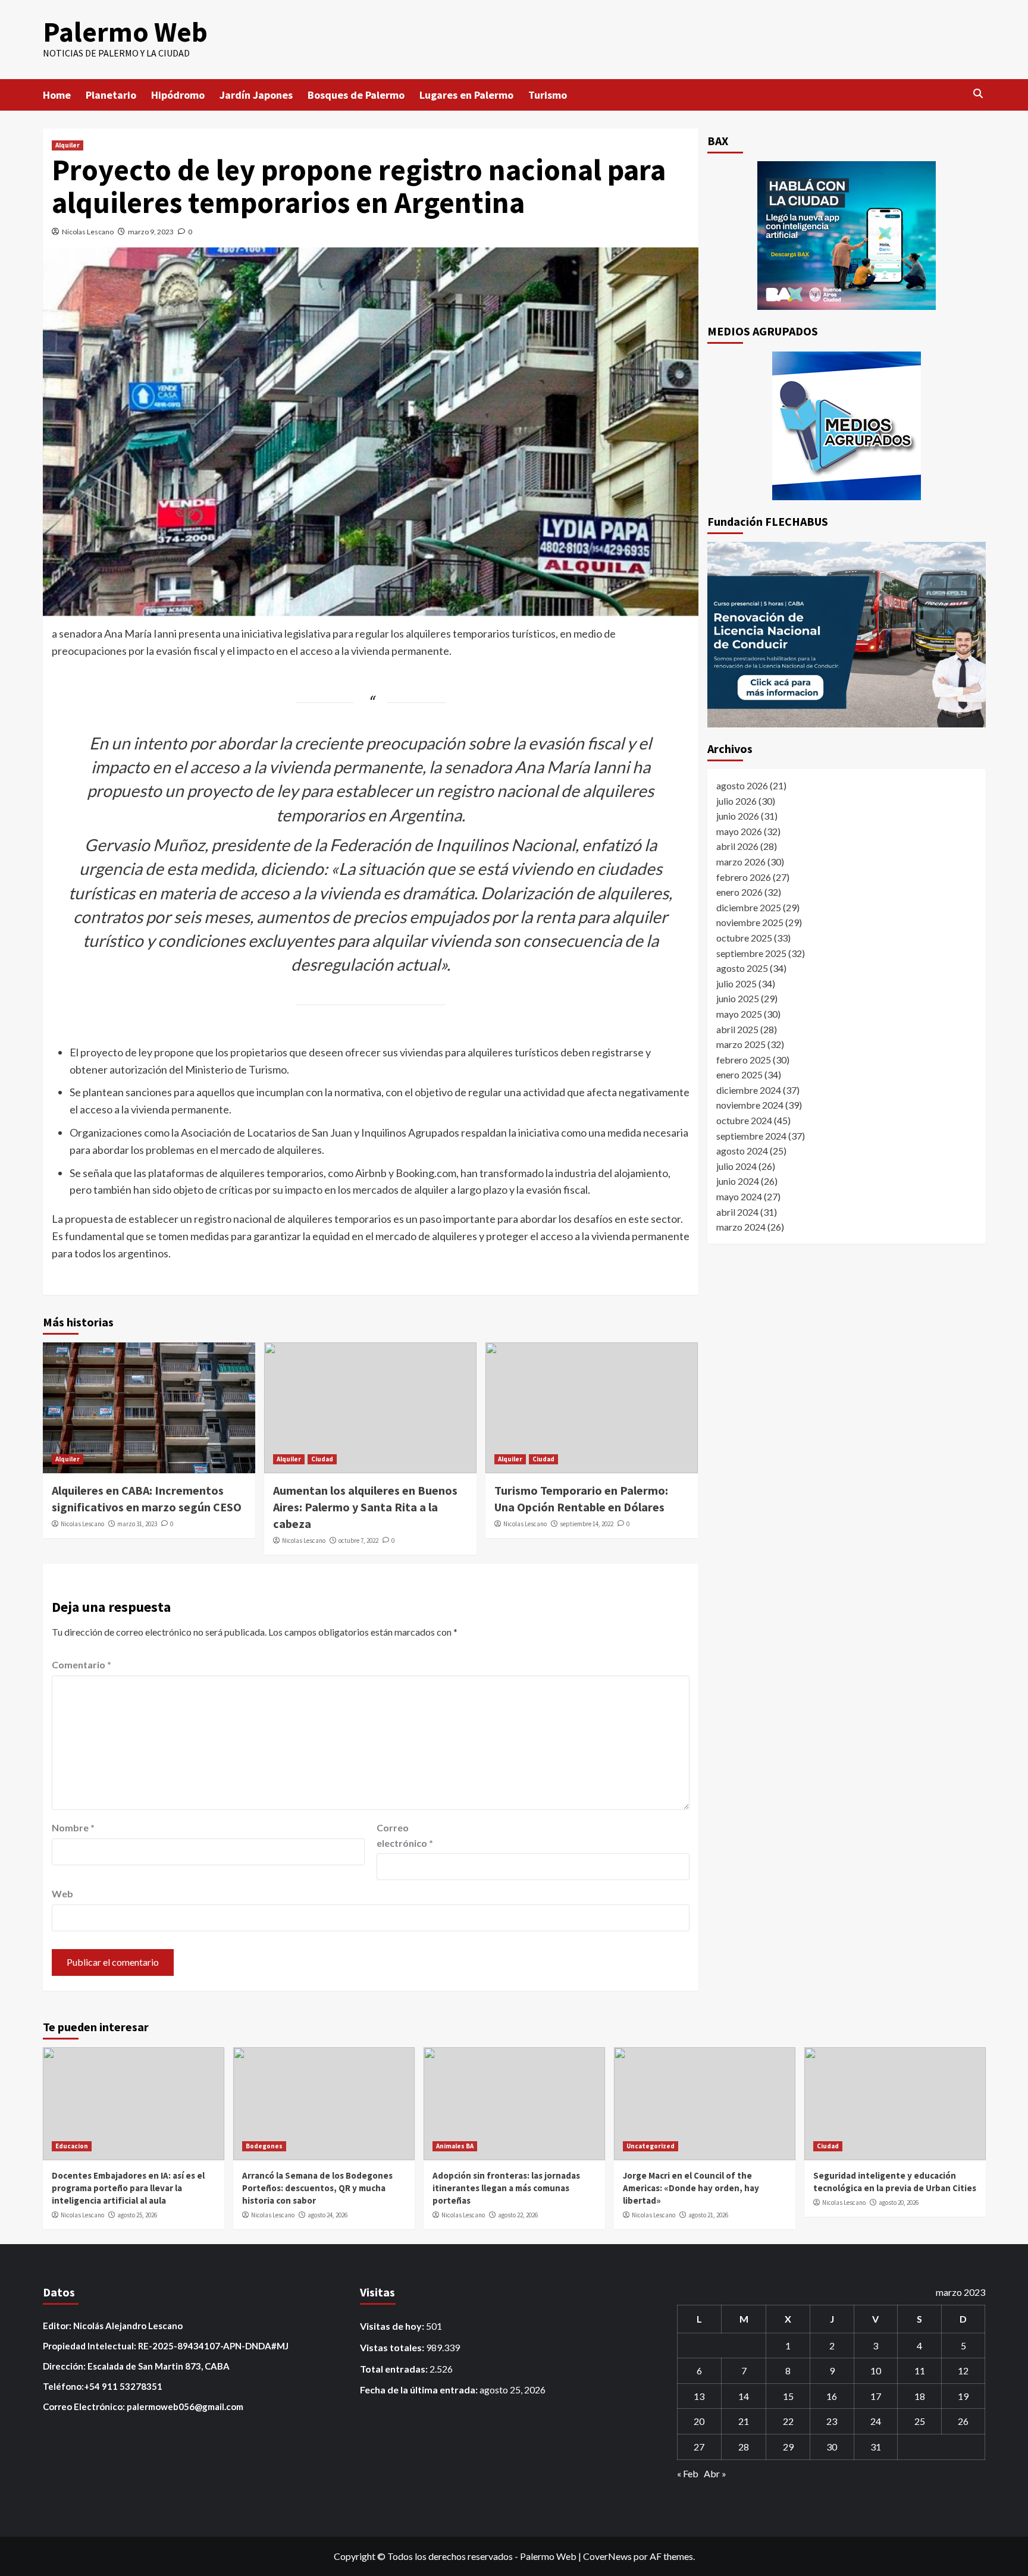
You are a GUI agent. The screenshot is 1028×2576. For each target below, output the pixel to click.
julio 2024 (736, 1165)
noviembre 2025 (750, 922)
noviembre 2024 (750, 1105)
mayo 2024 (739, 1196)
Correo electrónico (405, 1835)
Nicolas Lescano (88, 232)
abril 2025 (737, 1029)
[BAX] (847, 236)
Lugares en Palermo (466, 95)
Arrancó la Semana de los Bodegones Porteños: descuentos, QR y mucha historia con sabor (317, 2188)
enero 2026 (739, 892)
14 (744, 2396)
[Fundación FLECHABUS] (847, 635)
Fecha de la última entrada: (420, 2390)
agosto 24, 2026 (327, 2215)
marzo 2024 (741, 1227)
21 (744, 2421)
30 (832, 2447)
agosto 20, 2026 (899, 2202)
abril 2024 (737, 1211)
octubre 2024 (744, 1120)
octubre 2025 (744, 938)
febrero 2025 (744, 1059)
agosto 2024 (742, 1151)
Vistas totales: (393, 2347)
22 (788, 2421)
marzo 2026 (741, 862)
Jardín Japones (256, 95)
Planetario (111, 95)
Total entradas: (395, 2369)
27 (699, 2447)
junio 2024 (738, 1181)
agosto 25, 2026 (137, 2215)
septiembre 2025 (751, 953)
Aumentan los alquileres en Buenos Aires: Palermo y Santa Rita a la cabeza (365, 1507)
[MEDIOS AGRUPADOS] (847, 426)
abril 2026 (737, 846)
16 (832, 2396)
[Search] (978, 94)
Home (57, 95)
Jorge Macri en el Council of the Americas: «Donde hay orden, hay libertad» (691, 2188)
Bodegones (264, 2146)
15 (788, 2396)
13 (699, 2396)
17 (876, 2396)
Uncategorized (651, 2146)
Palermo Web (125, 32)
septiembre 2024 (751, 1135)
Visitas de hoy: (393, 2326)
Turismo (548, 95)
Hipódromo (178, 95)
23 (832, 2421)
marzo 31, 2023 (137, 1524)
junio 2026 (738, 816)
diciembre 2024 (749, 1089)
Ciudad (322, 1459)
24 (876, 2421)
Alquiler (68, 145)
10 (876, 2371)
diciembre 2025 (749, 907)
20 (699, 2421)
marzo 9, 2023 (151, 232)
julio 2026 (736, 800)
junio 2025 (738, 998)
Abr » (715, 2473)
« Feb (688, 2473)
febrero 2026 (744, 876)
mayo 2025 (739, 1014)
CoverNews (607, 2556)
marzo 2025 (741, 1044)
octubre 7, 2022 (358, 1540)
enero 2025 (739, 1074)
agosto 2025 (742, 968)
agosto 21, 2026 (708, 2215)
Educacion (72, 2146)
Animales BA (455, 2146)
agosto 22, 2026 (518, 2215)
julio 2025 (736, 983)
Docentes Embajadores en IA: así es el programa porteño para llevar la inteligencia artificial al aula (128, 2188)
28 (744, 2447)
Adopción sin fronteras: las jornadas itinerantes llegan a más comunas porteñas (506, 2188)
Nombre (73, 1827)
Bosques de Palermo (356, 95)
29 (788, 2447)
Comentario (82, 1664)
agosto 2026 (742, 785)
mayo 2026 (739, 831)
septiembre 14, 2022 (587, 1524)
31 (876, 2447)
